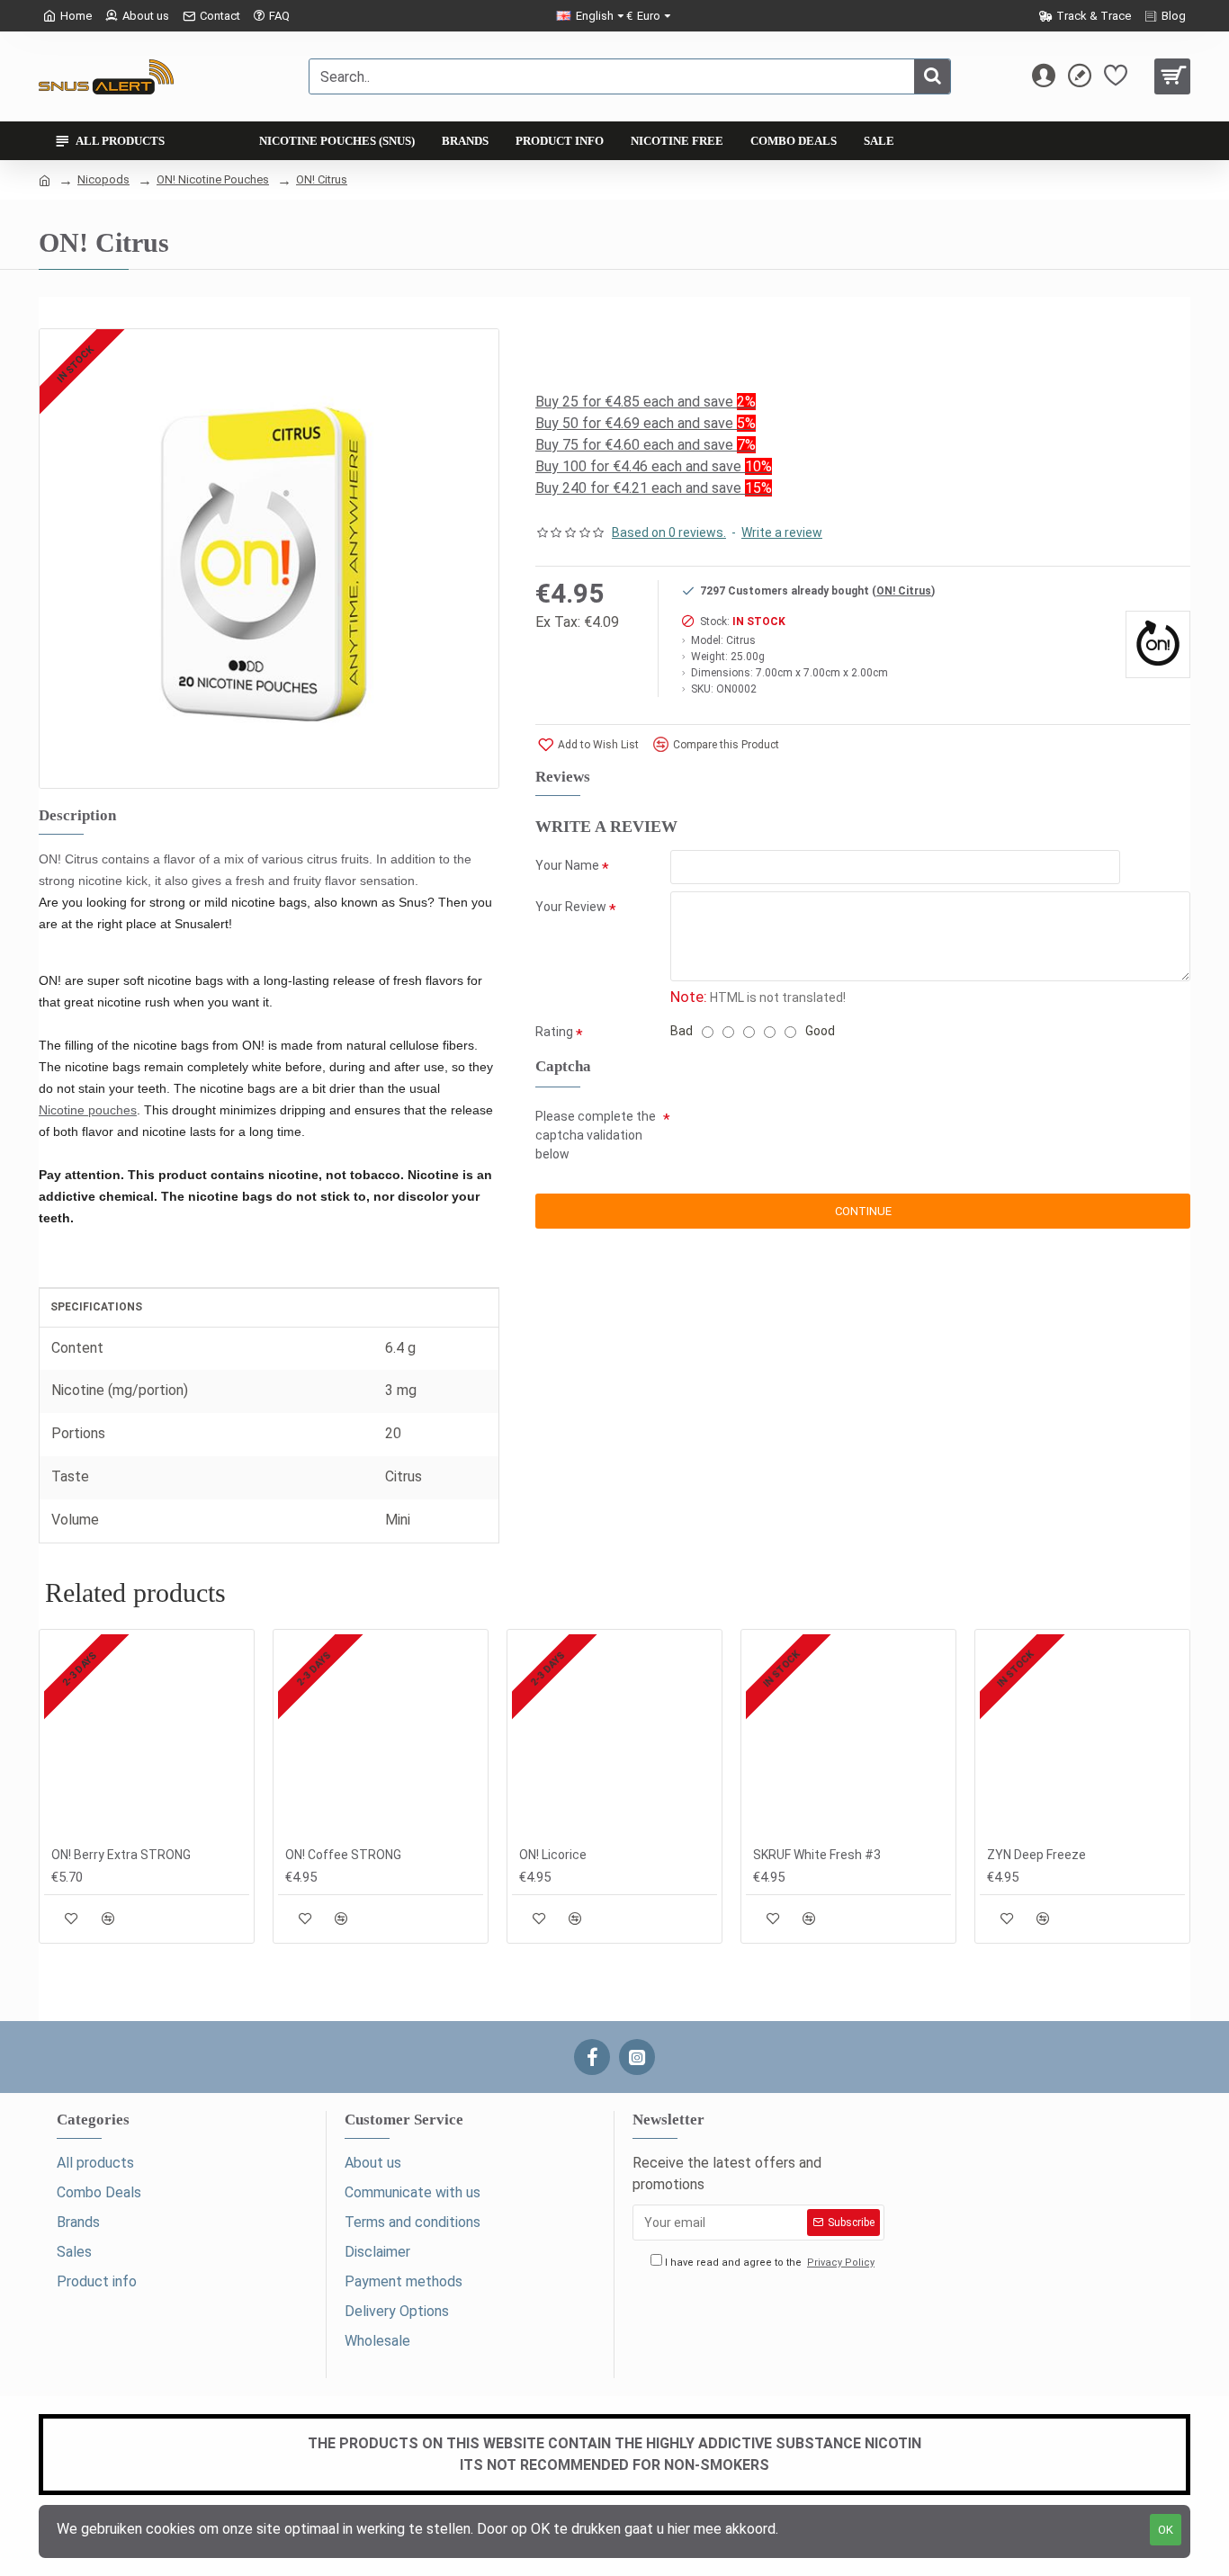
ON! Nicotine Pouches (213, 179)
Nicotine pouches (88, 1110)
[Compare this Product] (108, 1918)
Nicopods (103, 179)
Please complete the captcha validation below (596, 1135)
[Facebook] (592, 2057)
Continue (863, 1211)
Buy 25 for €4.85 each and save (646, 402)
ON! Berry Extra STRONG (121, 1855)
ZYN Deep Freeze (1036, 1855)
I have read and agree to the (768, 2263)
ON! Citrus (322, 179)
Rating (554, 1032)
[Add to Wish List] (72, 1918)
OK (1166, 2530)
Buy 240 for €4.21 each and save (654, 488)
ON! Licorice (553, 1855)
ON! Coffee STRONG (343, 1855)
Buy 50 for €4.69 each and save (646, 423)
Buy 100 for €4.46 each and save (654, 466)
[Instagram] (637, 2057)
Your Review (571, 907)
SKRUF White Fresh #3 (817, 1855)
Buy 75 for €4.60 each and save (646, 445)
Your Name (567, 865)
